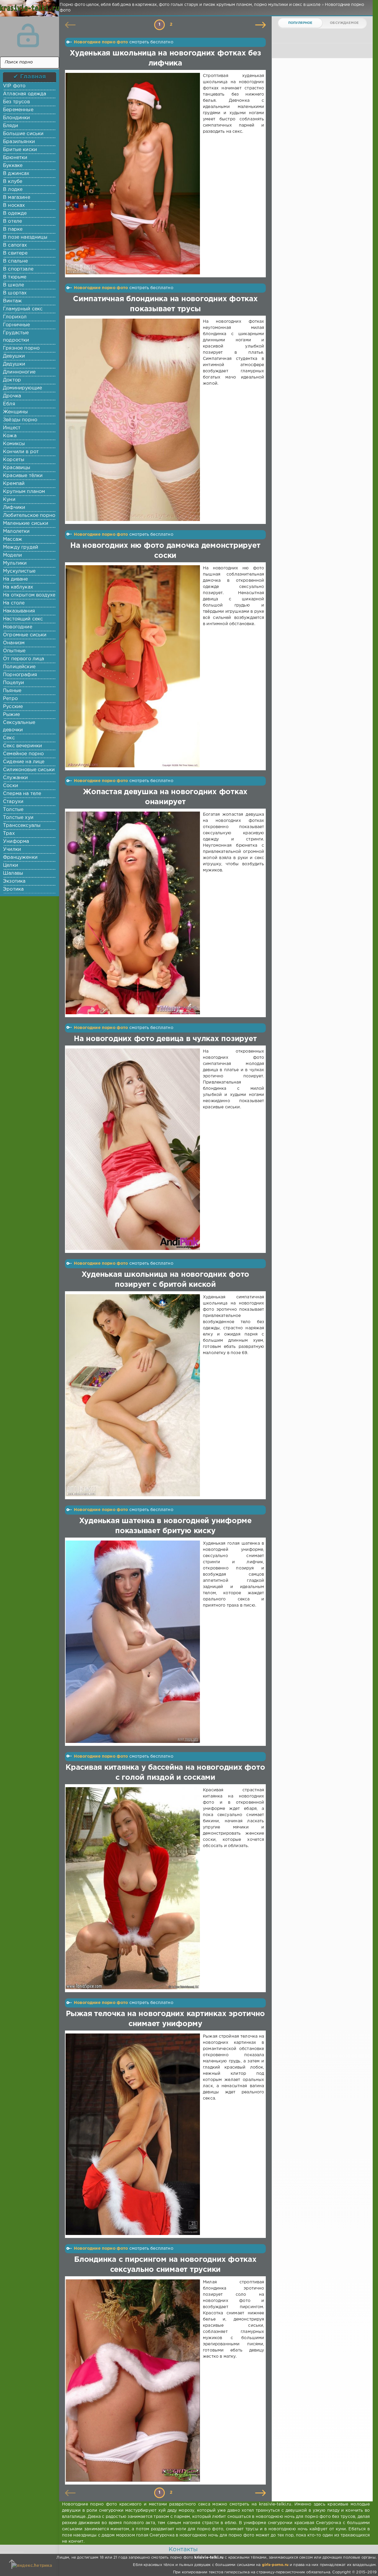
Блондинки (17, 118)
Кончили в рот (21, 452)
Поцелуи (13, 683)
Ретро (10, 699)
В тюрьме (15, 277)
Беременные (18, 110)
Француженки (20, 857)
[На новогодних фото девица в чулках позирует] (134, 1149)
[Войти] (28, 35)
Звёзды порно (20, 420)
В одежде (15, 213)
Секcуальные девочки (19, 726)
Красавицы (17, 468)
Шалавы (13, 873)
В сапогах (15, 245)
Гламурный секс (23, 309)
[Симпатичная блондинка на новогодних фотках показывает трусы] (134, 420)
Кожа (10, 436)
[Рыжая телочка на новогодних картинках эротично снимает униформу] (134, 2134)
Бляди (10, 126)
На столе (14, 603)
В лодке (13, 190)
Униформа (16, 842)
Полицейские (19, 667)
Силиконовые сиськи (29, 770)
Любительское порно (29, 516)
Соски (10, 786)
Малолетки (16, 531)
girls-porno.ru (275, 2565)
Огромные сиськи (25, 635)
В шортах (15, 293)
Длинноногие (19, 372)
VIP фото (14, 86)
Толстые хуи (18, 818)
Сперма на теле (22, 794)
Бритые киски (20, 150)
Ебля (9, 404)
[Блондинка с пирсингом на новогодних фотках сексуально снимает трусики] (134, 2380)
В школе (13, 285)
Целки (10, 865)
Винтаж (12, 301)
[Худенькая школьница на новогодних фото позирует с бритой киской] (134, 1395)
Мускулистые (19, 571)
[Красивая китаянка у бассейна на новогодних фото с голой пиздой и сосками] (134, 1888)
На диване (16, 579)
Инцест (12, 428)
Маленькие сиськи (26, 523)
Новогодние (18, 627)
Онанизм (14, 643)
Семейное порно (23, 754)
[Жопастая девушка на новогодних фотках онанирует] (134, 913)
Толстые (13, 810)
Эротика (13, 889)
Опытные (14, 651)
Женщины (15, 412)
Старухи (13, 802)
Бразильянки (19, 142)
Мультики (15, 563)
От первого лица (24, 659)
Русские (13, 707)
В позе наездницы (25, 237)
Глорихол (15, 317)
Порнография (20, 675)
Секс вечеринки (22, 746)
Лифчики (14, 508)
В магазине (17, 198)
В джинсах (16, 174)
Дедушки (14, 364)
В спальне (16, 261)
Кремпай (14, 484)
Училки (12, 849)
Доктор (12, 380)
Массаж (13, 539)
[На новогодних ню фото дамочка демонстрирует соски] (134, 666)
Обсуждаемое (344, 23)
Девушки (14, 356)
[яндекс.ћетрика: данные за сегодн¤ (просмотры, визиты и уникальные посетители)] (32, 2566)
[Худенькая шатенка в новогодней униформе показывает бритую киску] (134, 1642)
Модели (12, 555)
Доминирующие (22, 388)
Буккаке (13, 166)
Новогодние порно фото (101, 42)
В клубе (13, 182)
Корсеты (14, 460)
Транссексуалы (22, 826)
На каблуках (18, 587)
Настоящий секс (23, 619)
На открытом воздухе (29, 595)
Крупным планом (24, 492)
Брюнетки (15, 158)
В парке (13, 229)
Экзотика (14, 881)
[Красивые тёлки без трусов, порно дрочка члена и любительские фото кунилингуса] (28, 12)
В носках (14, 205)
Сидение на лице (24, 762)
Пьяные (12, 691)
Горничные (17, 325)
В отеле (12, 221)
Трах (9, 834)
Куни (9, 500)
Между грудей (21, 547)
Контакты (183, 2549)
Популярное (300, 23)
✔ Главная (30, 77)
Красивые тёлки (23, 476)
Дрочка (12, 396)
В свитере (15, 253)
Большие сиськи (23, 134)
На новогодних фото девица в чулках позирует (165, 1039)
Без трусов (16, 102)
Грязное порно (21, 348)
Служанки (15, 778)
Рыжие (11, 715)
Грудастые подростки (16, 337)
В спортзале (18, 269)
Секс (9, 738)
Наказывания (19, 611)
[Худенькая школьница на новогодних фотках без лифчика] (134, 174)
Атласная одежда (25, 94)
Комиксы (14, 444)
